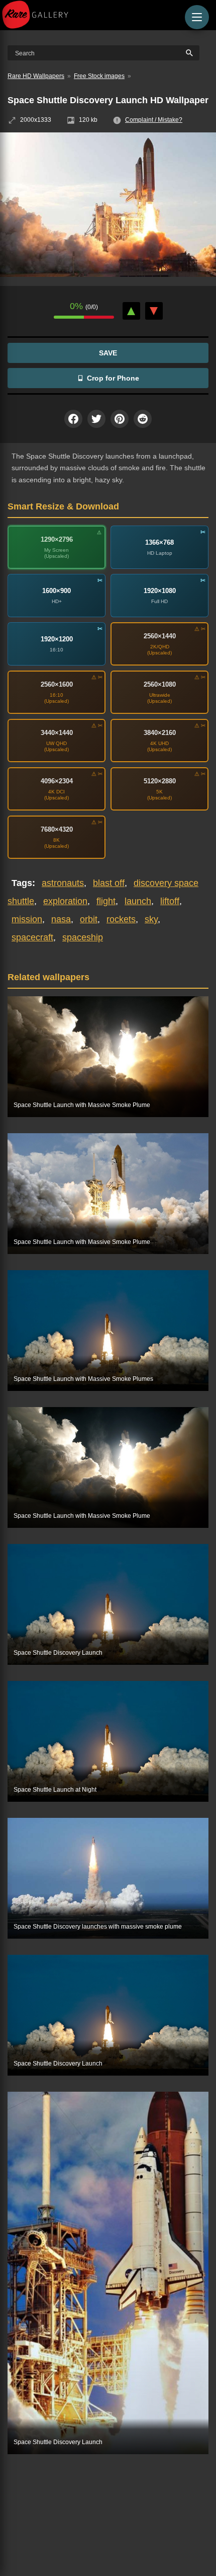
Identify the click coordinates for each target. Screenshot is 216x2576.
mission (27, 919)
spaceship (83, 937)
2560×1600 (57, 684)
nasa (61, 919)
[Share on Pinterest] (120, 419)
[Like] (131, 311)
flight (106, 901)
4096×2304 (57, 781)
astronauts (63, 883)
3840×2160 (160, 733)
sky (151, 919)
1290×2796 (57, 539)
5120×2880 (160, 781)
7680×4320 (57, 829)
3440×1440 (57, 733)
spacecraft (32, 937)
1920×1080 (160, 591)
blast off (109, 883)
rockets (121, 919)
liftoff (170, 901)
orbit (89, 919)
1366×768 (159, 542)
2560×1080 (160, 684)
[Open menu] (197, 17)
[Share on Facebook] (73, 419)
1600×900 (57, 591)
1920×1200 (57, 639)
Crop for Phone (113, 378)
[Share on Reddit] (143, 419)
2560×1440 (160, 636)
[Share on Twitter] (96, 419)
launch (138, 901)
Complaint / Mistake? (154, 120)
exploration (65, 901)
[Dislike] (154, 311)
